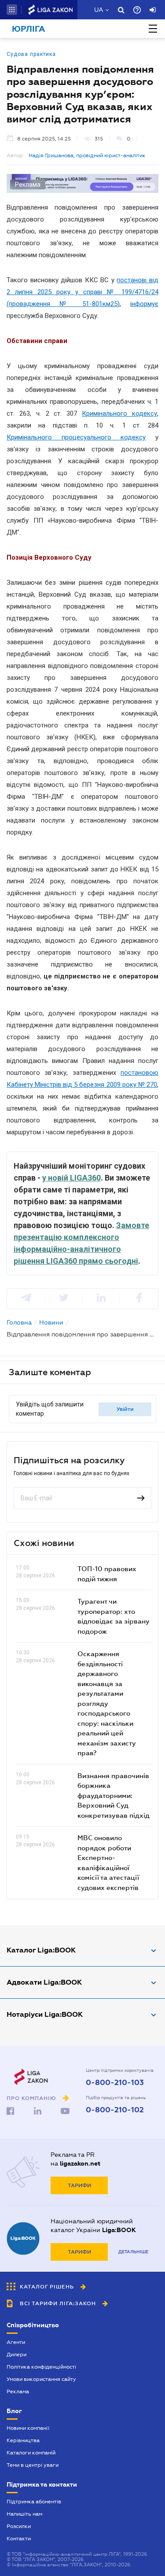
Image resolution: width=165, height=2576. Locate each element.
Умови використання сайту (41, 2379)
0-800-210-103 (115, 2083)
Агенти (16, 2342)
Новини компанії (28, 2428)
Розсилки (19, 2526)
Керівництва (23, 2440)
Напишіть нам (24, 2514)
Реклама (18, 2391)
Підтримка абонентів (34, 2502)
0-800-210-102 (115, 2110)
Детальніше (133, 2252)
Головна (19, 1322)
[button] (12, 10)
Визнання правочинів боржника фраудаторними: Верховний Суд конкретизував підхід (114, 1795)
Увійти (125, 1409)
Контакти (19, 2539)
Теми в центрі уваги (33, 2465)
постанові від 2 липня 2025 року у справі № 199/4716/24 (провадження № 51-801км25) (82, 292)
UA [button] (99, 10)
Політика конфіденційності (41, 2367)
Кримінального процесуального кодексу (76, 437)
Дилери (16, 2355)
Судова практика (31, 54)
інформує (144, 304)
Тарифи (79, 2185)
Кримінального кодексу (119, 413)
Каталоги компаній (31, 2453)
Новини (51, 1322)
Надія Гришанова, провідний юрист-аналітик (87, 155)
